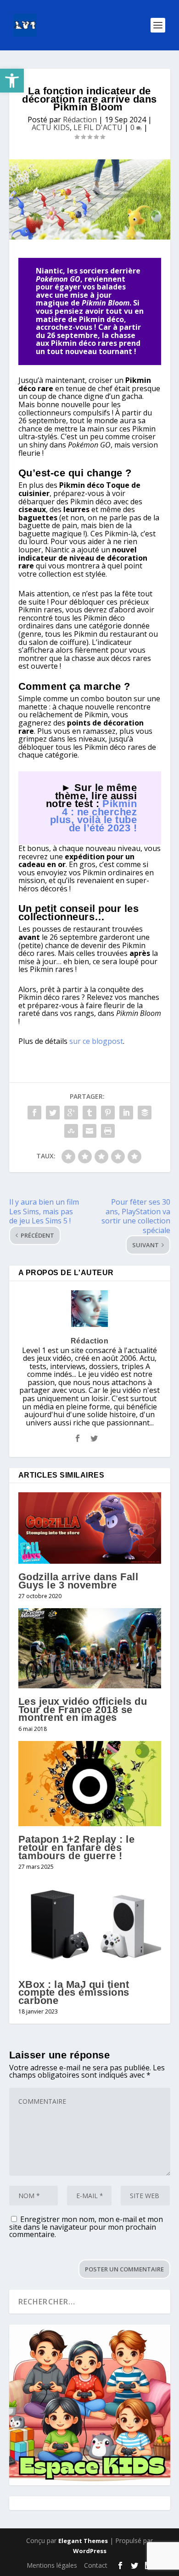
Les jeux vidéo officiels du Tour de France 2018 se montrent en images (83, 1709)
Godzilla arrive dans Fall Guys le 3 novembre (78, 1581)
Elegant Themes (83, 2541)
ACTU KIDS (51, 127)
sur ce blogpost (96, 1041)
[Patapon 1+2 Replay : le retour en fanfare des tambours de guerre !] (90, 1784)
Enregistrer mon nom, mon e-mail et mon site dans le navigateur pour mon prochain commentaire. (86, 2227)
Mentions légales (52, 2565)
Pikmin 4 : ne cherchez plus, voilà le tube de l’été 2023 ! (94, 816)
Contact (96, 2565)
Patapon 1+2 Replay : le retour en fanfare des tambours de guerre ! (77, 1847)
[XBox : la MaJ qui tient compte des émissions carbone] (90, 1925)
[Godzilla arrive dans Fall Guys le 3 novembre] (90, 1528)
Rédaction (80, 120)
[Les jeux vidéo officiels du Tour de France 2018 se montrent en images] (90, 1648)
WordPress (90, 2551)
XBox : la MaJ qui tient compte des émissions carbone (74, 1992)
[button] (12, 81)
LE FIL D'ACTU (98, 127)
